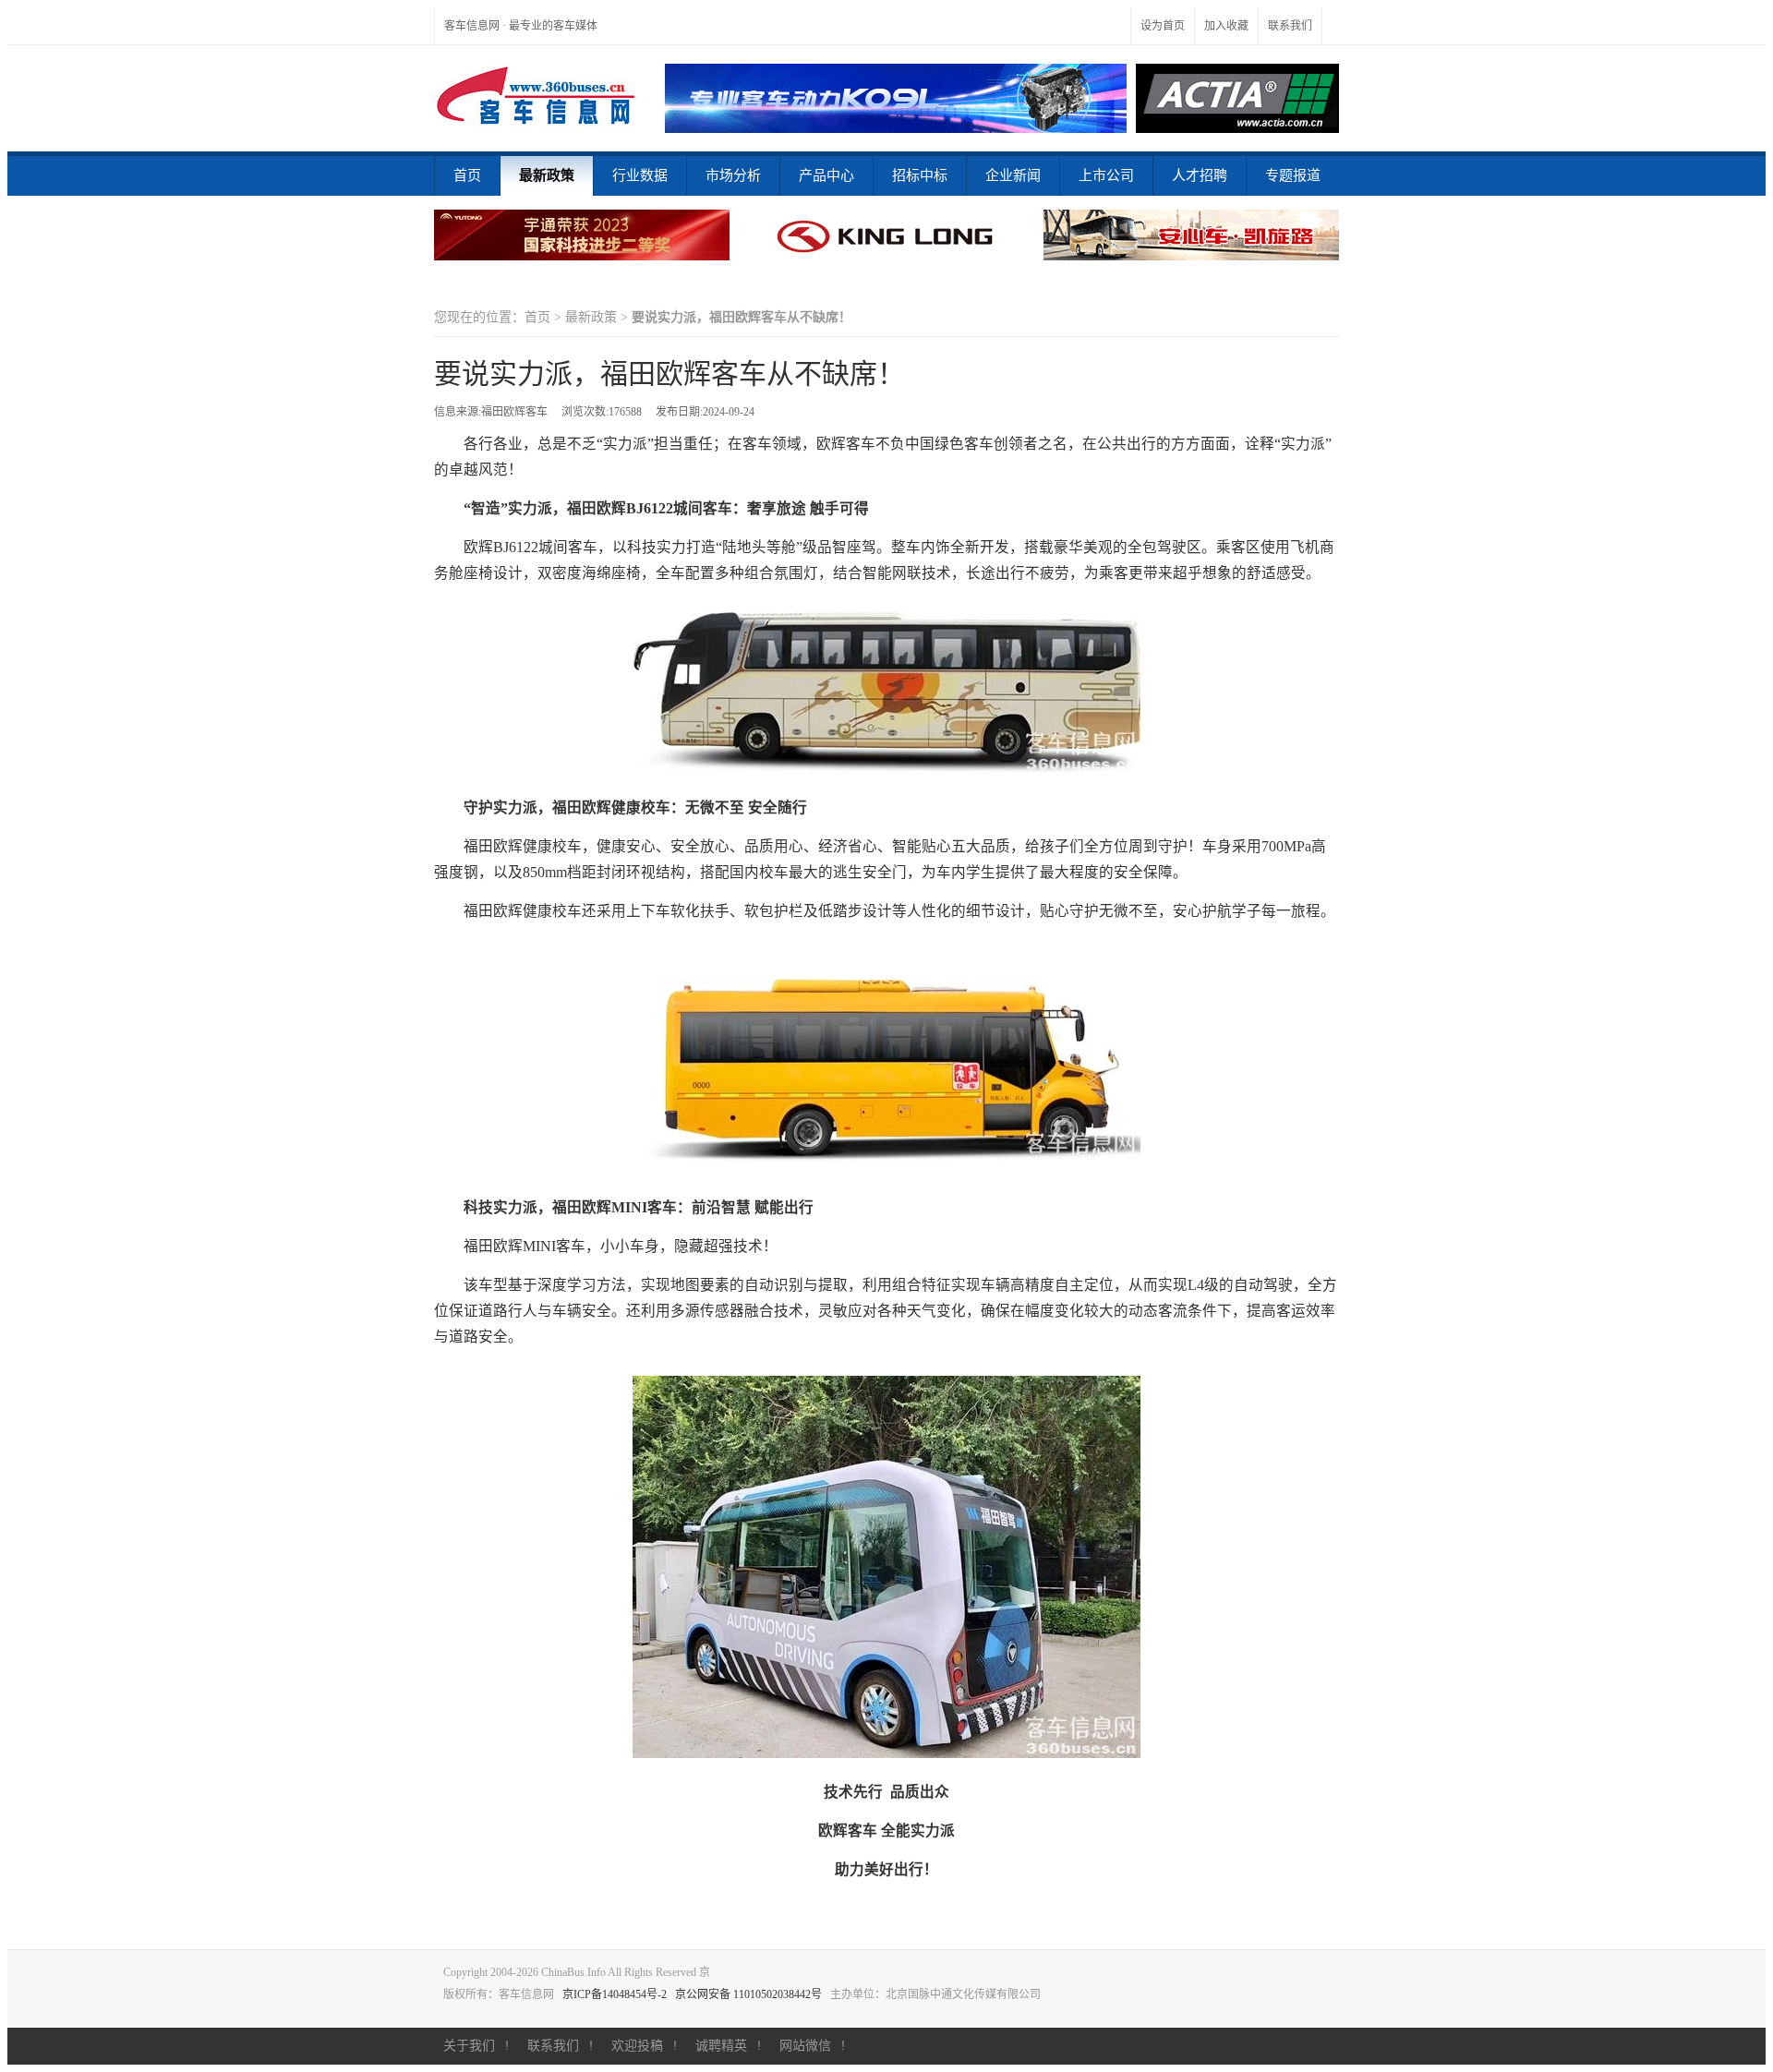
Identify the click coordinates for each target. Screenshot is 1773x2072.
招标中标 (920, 175)
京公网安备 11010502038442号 (748, 1994)
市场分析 (733, 175)
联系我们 (1290, 26)
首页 (467, 175)
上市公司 (1106, 175)
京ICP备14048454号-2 (615, 1994)
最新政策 (547, 175)
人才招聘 (1200, 175)
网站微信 (805, 2046)
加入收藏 (1226, 26)
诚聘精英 (721, 2046)
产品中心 (826, 175)
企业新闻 (1013, 175)
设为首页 (1163, 26)
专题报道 (1293, 175)
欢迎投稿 (637, 2046)
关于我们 (469, 2046)
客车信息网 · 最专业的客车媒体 (521, 26)
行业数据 (640, 175)
